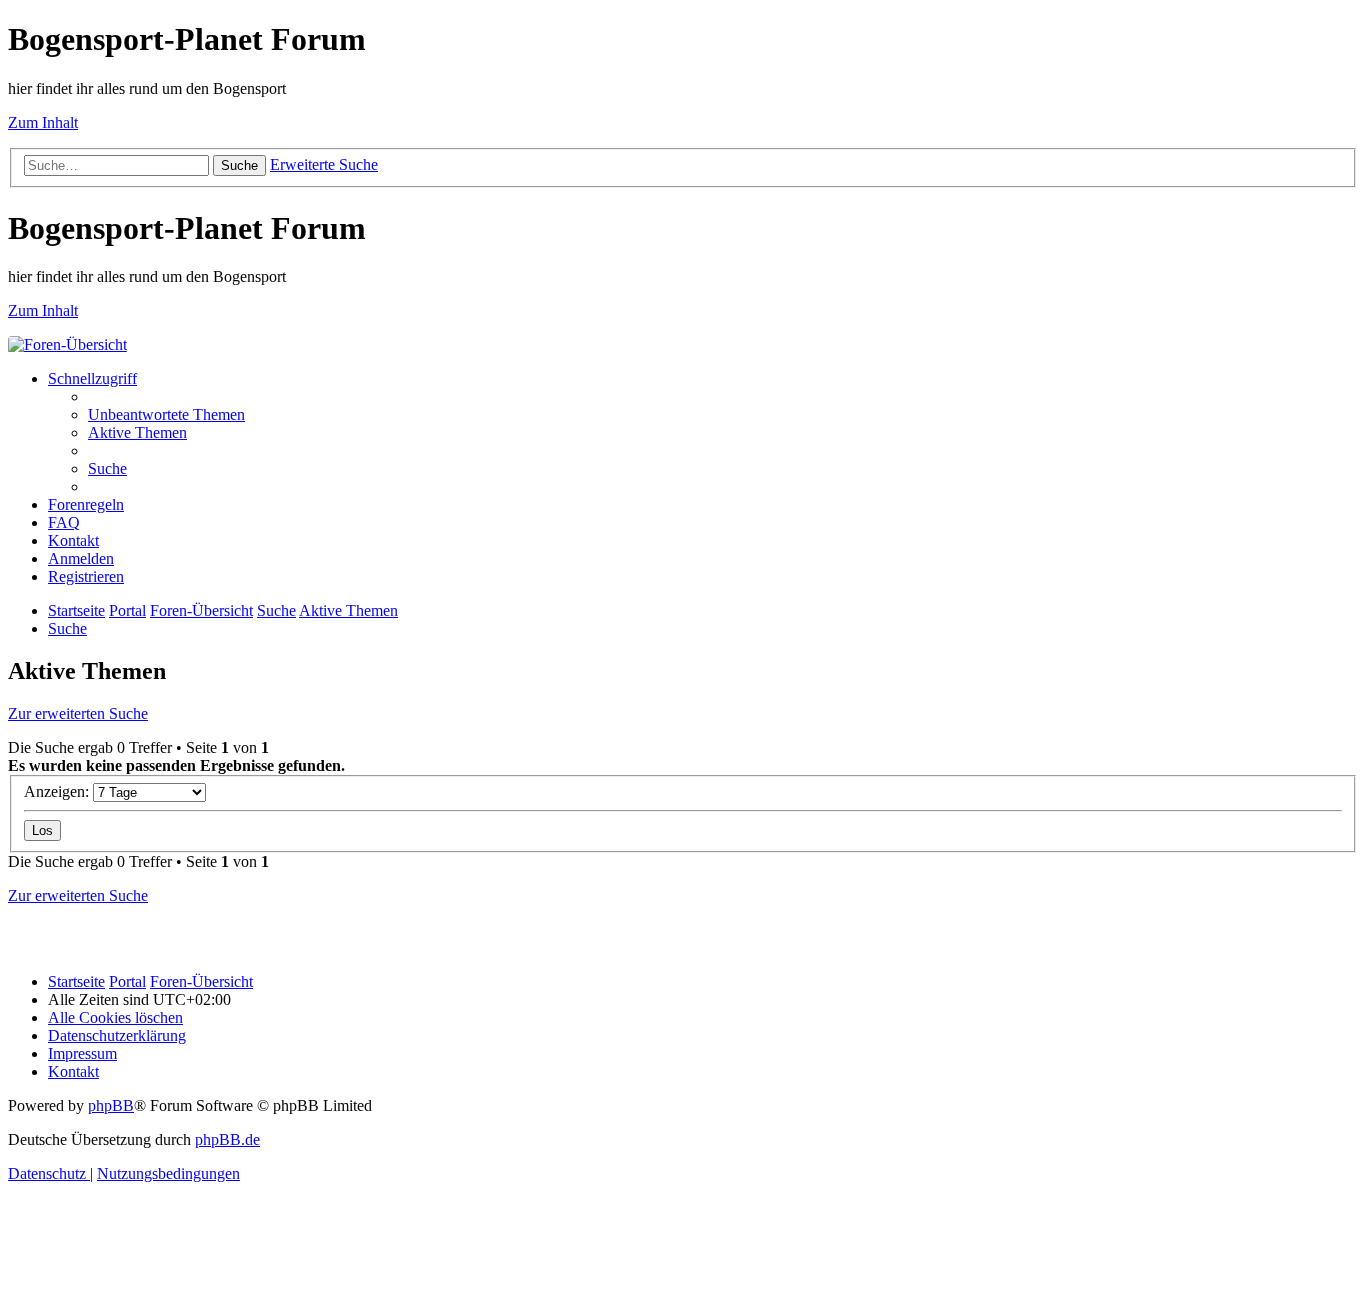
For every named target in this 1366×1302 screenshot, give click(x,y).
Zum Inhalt (43, 122)
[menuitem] (166, 414)
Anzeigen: (58, 791)
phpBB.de (227, 1139)
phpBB (111, 1105)
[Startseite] (67, 344)
